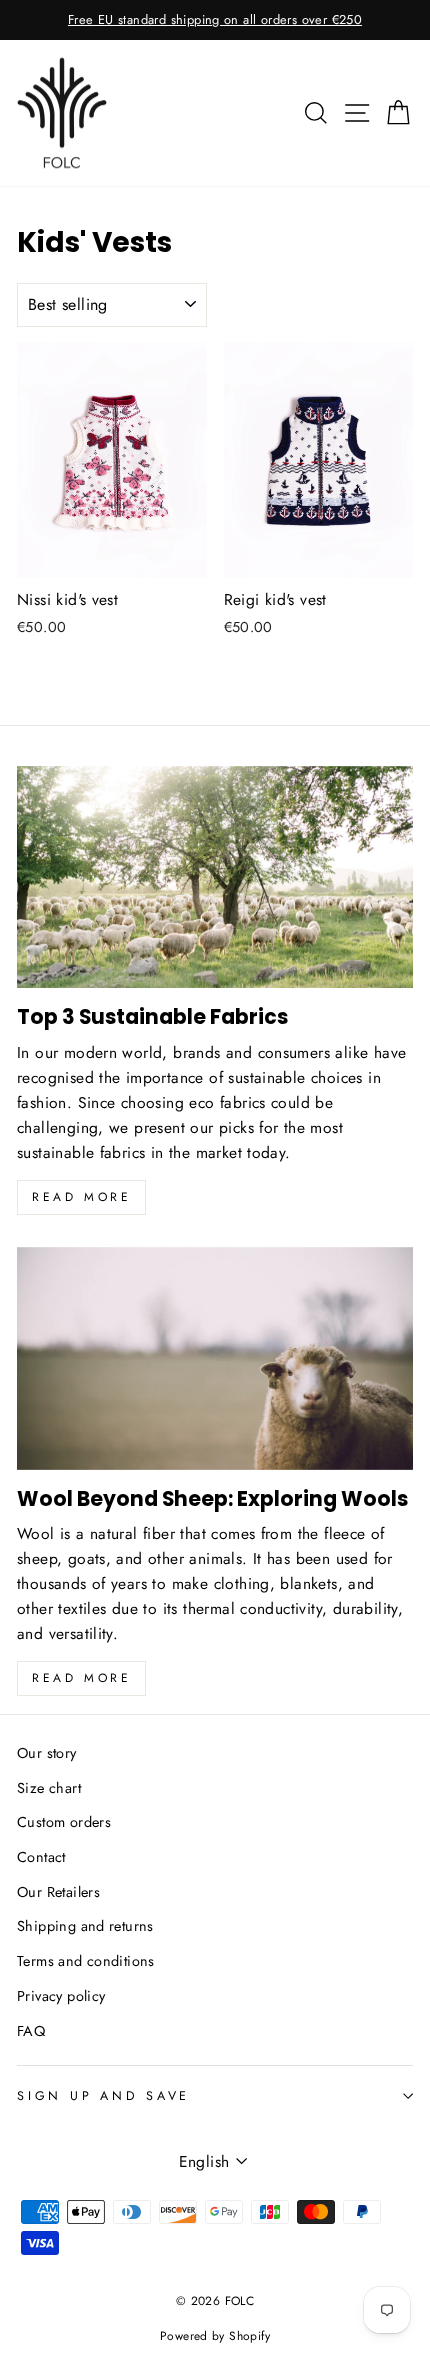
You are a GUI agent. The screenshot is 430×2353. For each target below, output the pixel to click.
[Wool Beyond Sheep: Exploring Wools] (215, 1358)
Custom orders (64, 1822)
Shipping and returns (85, 1926)
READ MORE (81, 1678)
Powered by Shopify (215, 2336)
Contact (41, 1857)
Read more (81, 1197)
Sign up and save (103, 2096)
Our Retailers (58, 1892)
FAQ (31, 2031)
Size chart (49, 1788)
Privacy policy (61, 1996)
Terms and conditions (86, 1961)
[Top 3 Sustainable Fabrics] (215, 877)
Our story (47, 1753)
